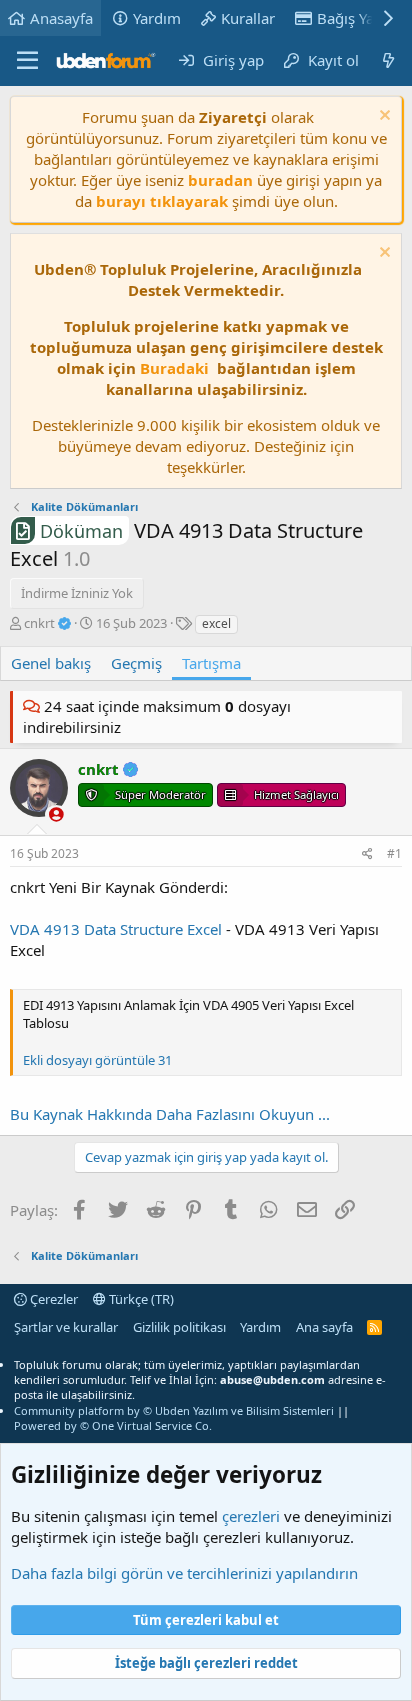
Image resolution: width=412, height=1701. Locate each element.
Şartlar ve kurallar (66, 1327)
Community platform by (174, 1410)
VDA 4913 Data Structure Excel (116, 929)
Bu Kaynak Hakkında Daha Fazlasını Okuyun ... (170, 1114)
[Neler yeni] (388, 60)
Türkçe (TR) (140, 1299)
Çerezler (52, 1299)
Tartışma (211, 663)
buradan (220, 180)
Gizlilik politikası (179, 1327)
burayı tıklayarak (162, 201)
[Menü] (27, 61)
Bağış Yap (350, 18)
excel (216, 623)
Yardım (157, 18)
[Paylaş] (367, 854)
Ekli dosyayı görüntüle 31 (97, 1060)
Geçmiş (136, 663)
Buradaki (174, 368)
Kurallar (248, 18)
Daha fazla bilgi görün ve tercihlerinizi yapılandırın (184, 1573)
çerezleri (251, 1516)
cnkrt (41, 623)
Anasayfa (61, 18)
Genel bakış (51, 663)
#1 (394, 853)
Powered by (113, 1425)
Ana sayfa (324, 1327)
